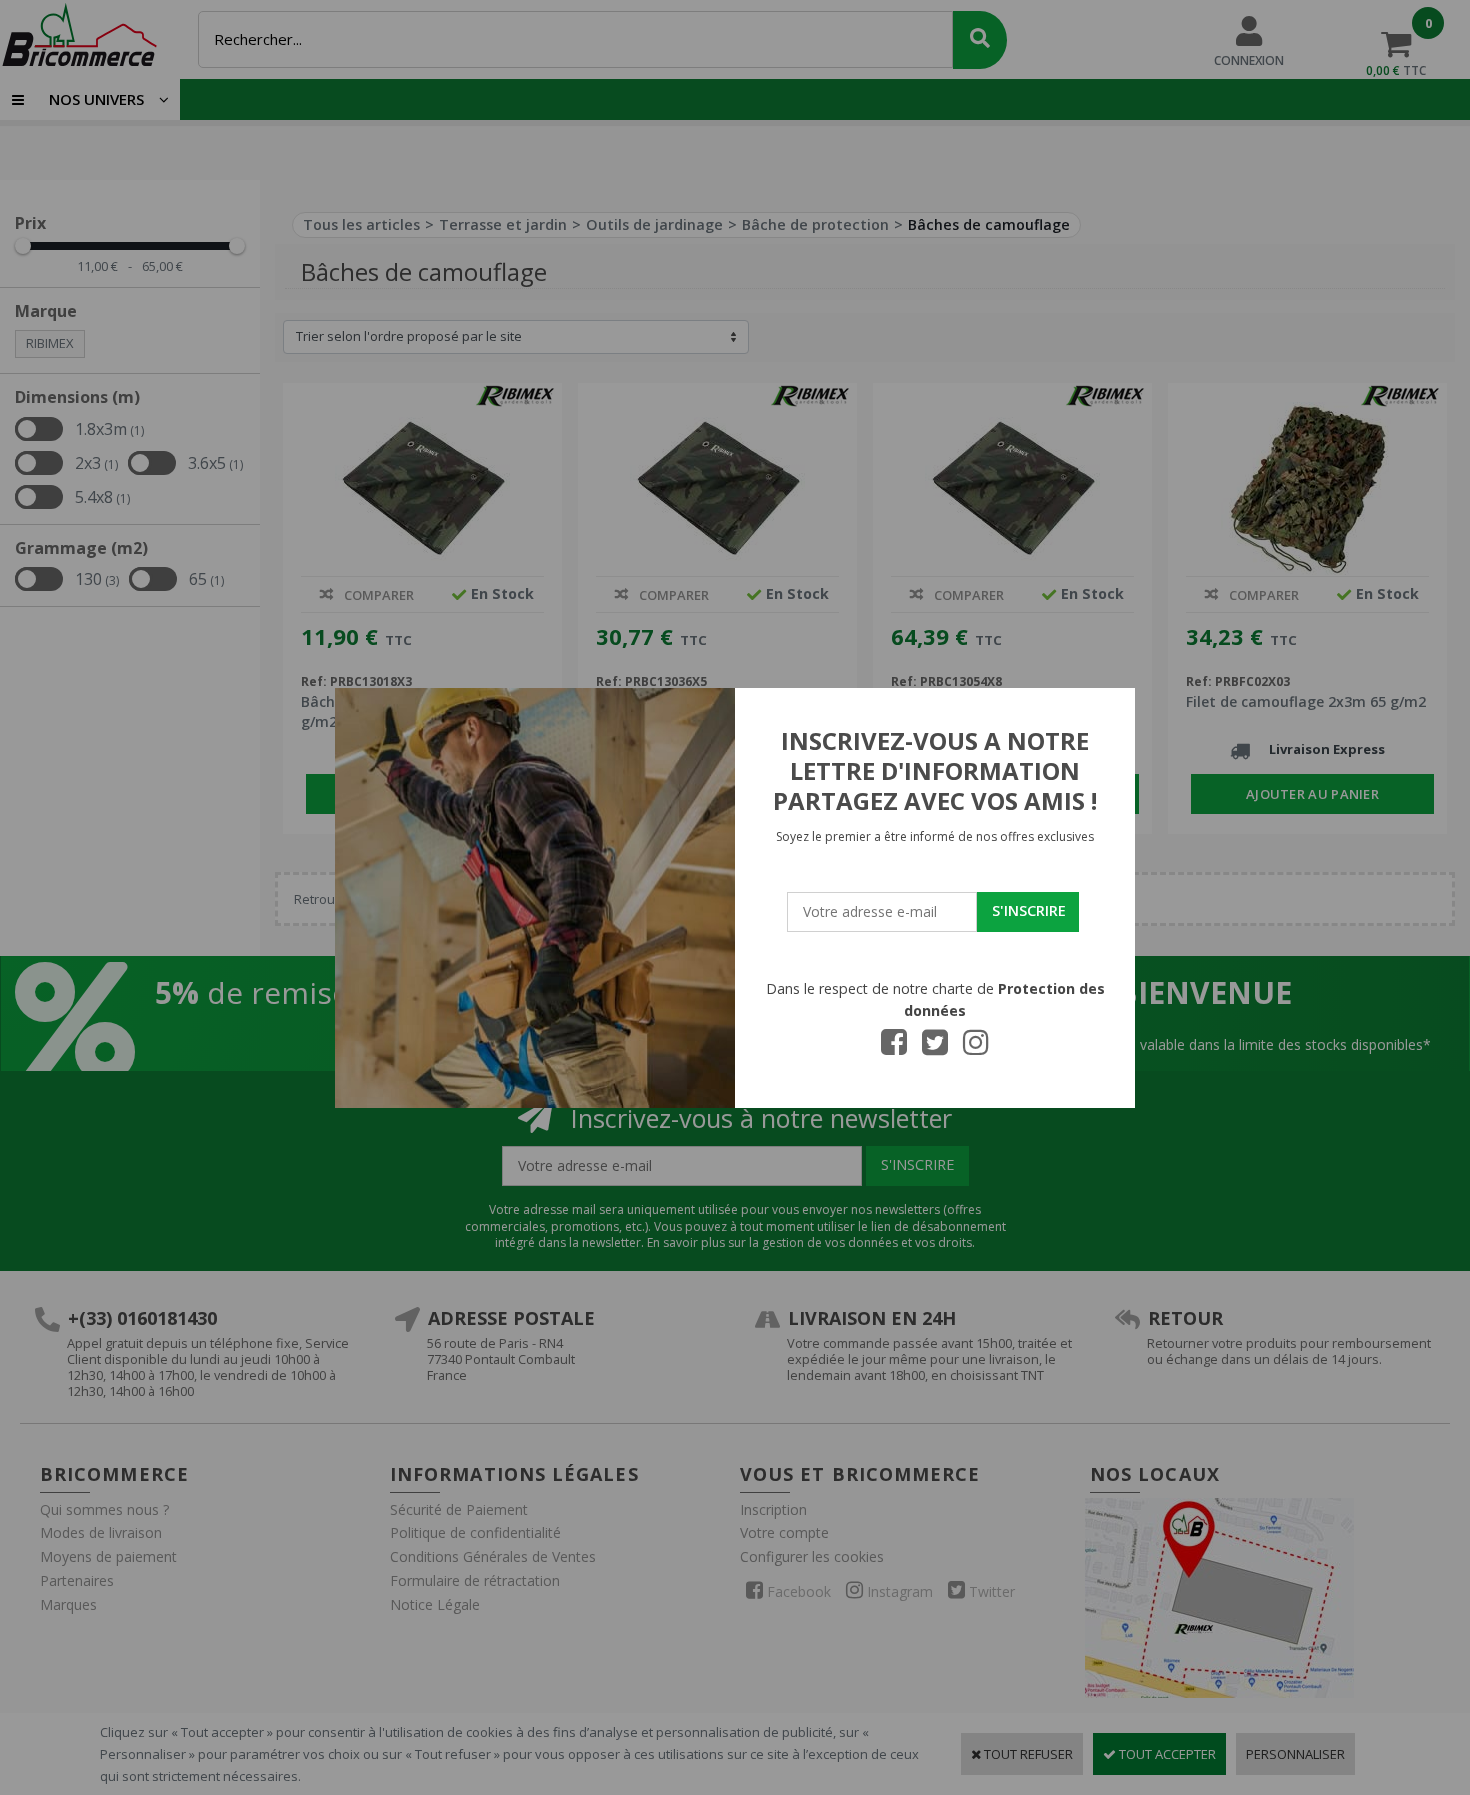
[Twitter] (935, 1048)
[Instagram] (976, 1048)
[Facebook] (894, 1048)
